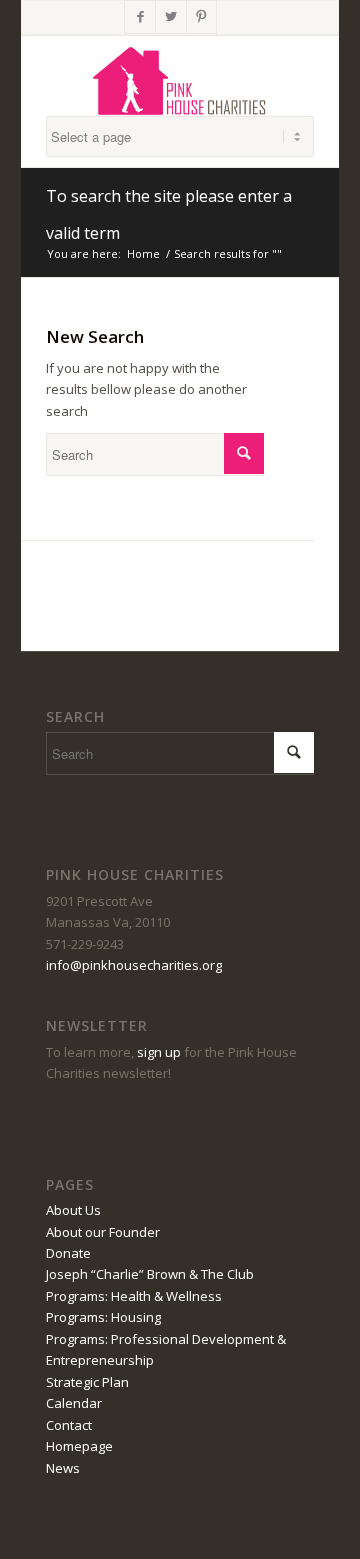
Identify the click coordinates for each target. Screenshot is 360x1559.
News (63, 1468)
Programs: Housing (103, 1317)
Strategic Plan (87, 1382)
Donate (68, 1253)
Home (143, 253)
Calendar (74, 1403)
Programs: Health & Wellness (134, 1296)
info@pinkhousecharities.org (134, 965)
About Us (73, 1210)
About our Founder (103, 1232)
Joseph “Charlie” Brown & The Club (150, 1274)
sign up (159, 1052)
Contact (69, 1425)
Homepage (79, 1446)
